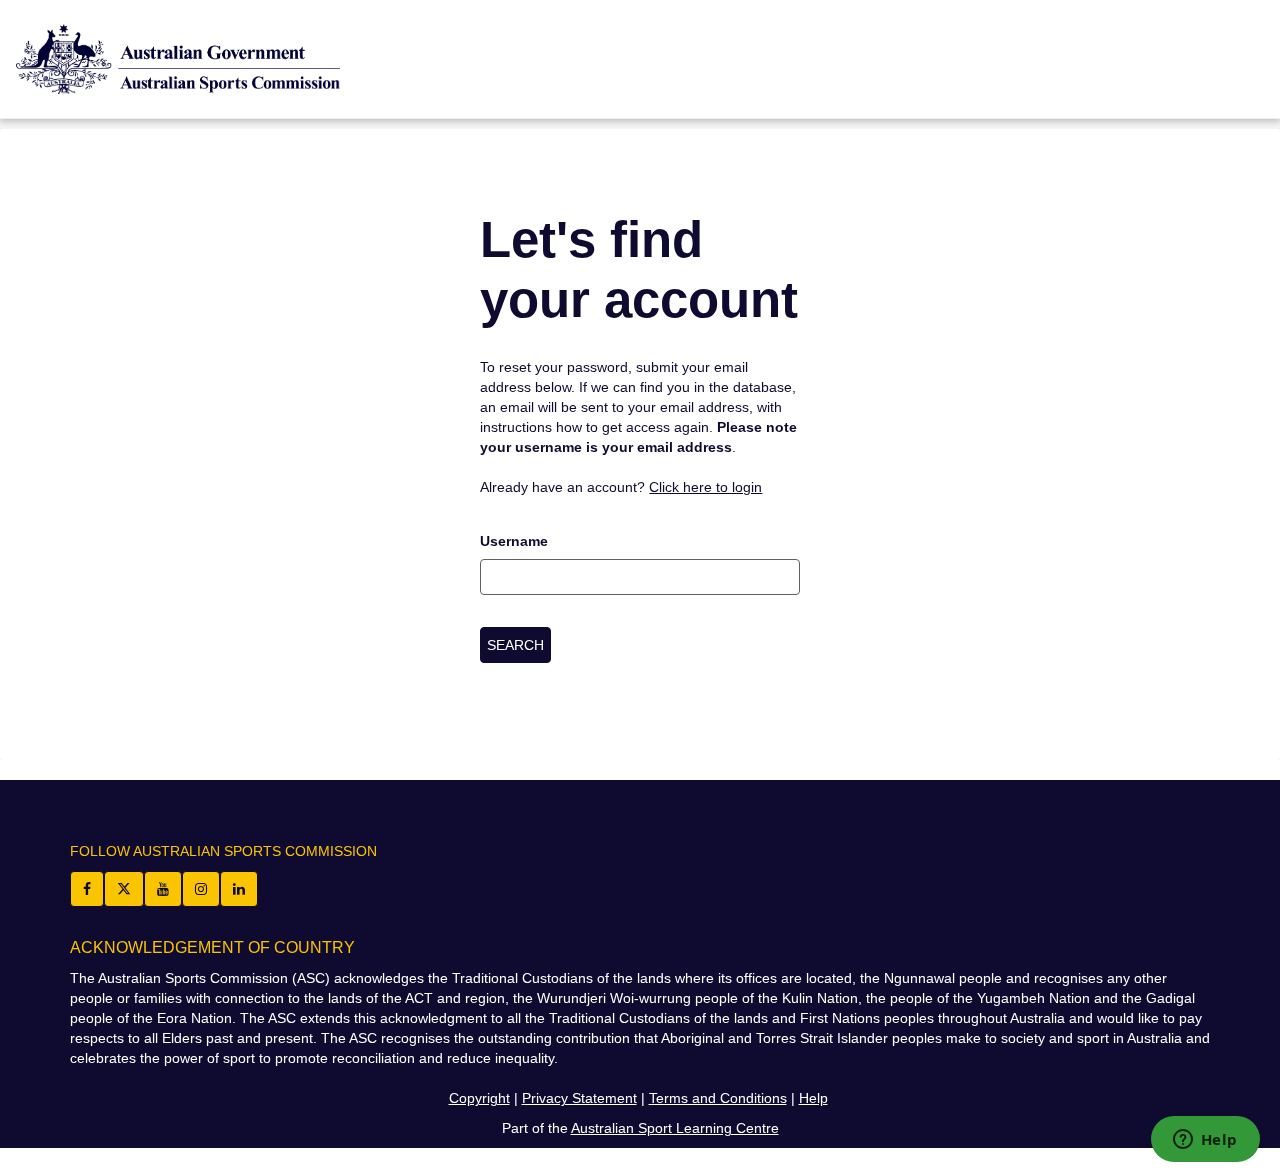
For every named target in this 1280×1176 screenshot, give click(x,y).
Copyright (479, 1098)
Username (514, 541)
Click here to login (705, 487)
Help (813, 1098)
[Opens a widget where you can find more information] (1205, 1141)
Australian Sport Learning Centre (675, 1128)
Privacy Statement (579, 1098)
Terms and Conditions (718, 1098)
